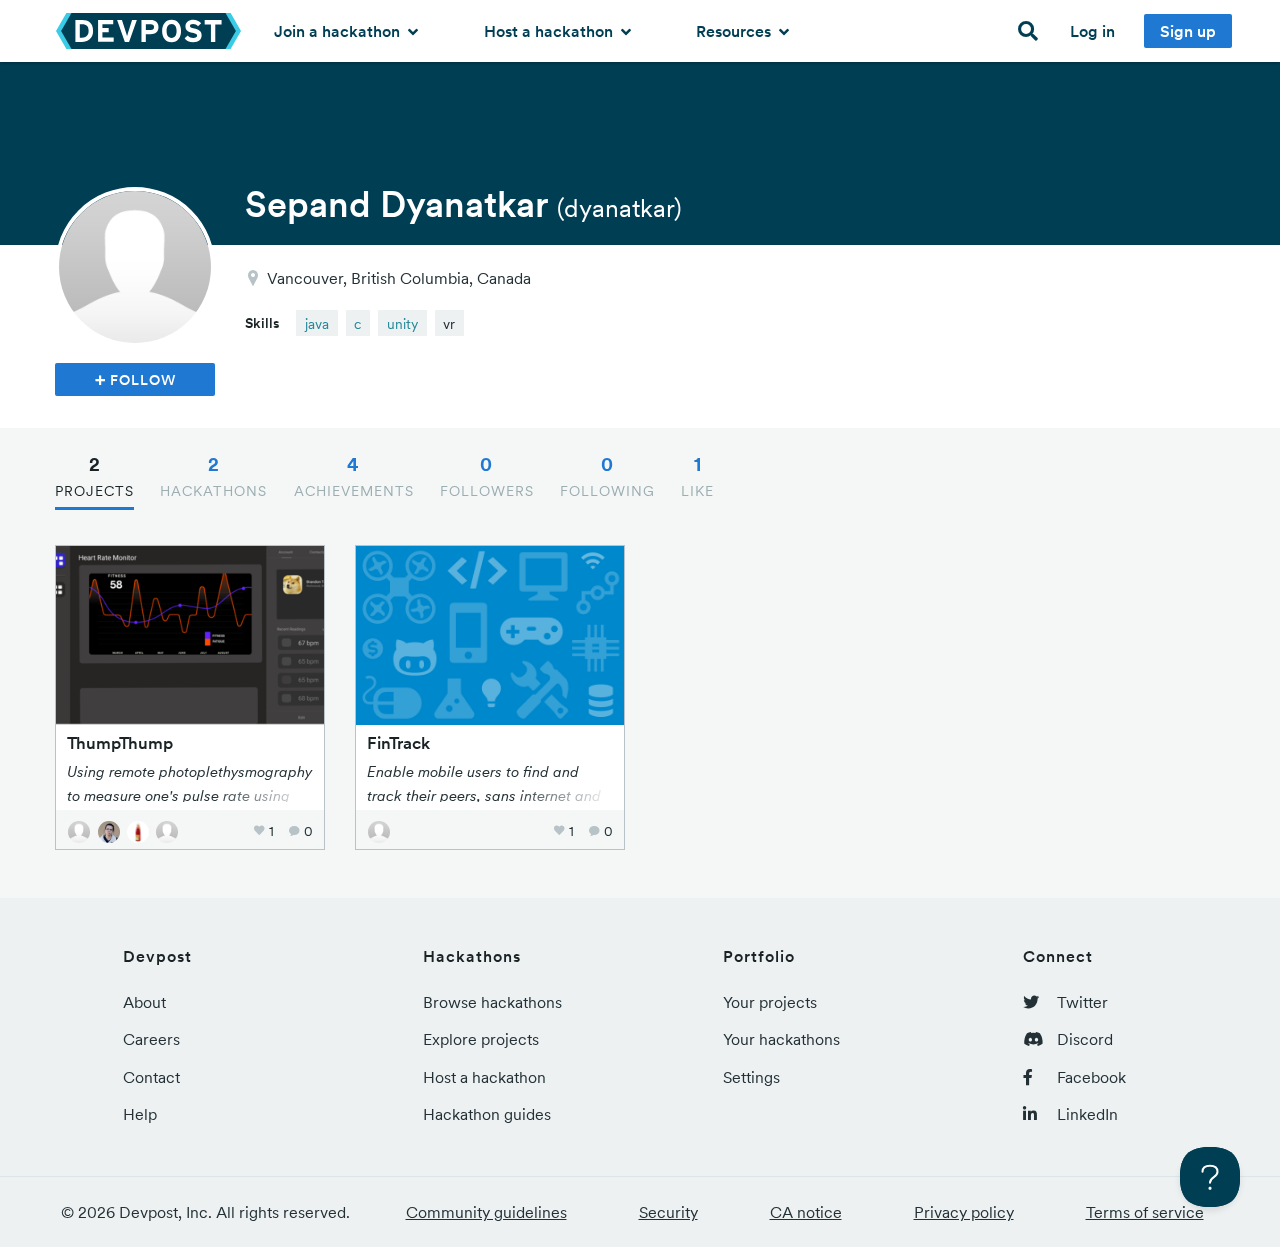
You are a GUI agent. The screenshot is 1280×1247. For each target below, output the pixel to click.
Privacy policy (964, 1212)
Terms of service (1145, 1212)
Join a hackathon (339, 31)
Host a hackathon (550, 31)
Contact (151, 1077)
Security (668, 1212)
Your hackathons (781, 1039)
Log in (1092, 31)
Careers (151, 1039)
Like (697, 476)
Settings (751, 1077)
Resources (735, 31)
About (144, 1002)
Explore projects (481, 1039)
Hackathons (213, 476)
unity (402, 324)
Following (607, 476)
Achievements (354, 476)
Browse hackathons (492, 1002)
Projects (94, 476)
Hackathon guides (487, 1114)
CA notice (806, 1212)
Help (140, 1114)
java (317, 324)
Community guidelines (486, 1212)
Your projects (770, 1002)
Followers (487, 476)
